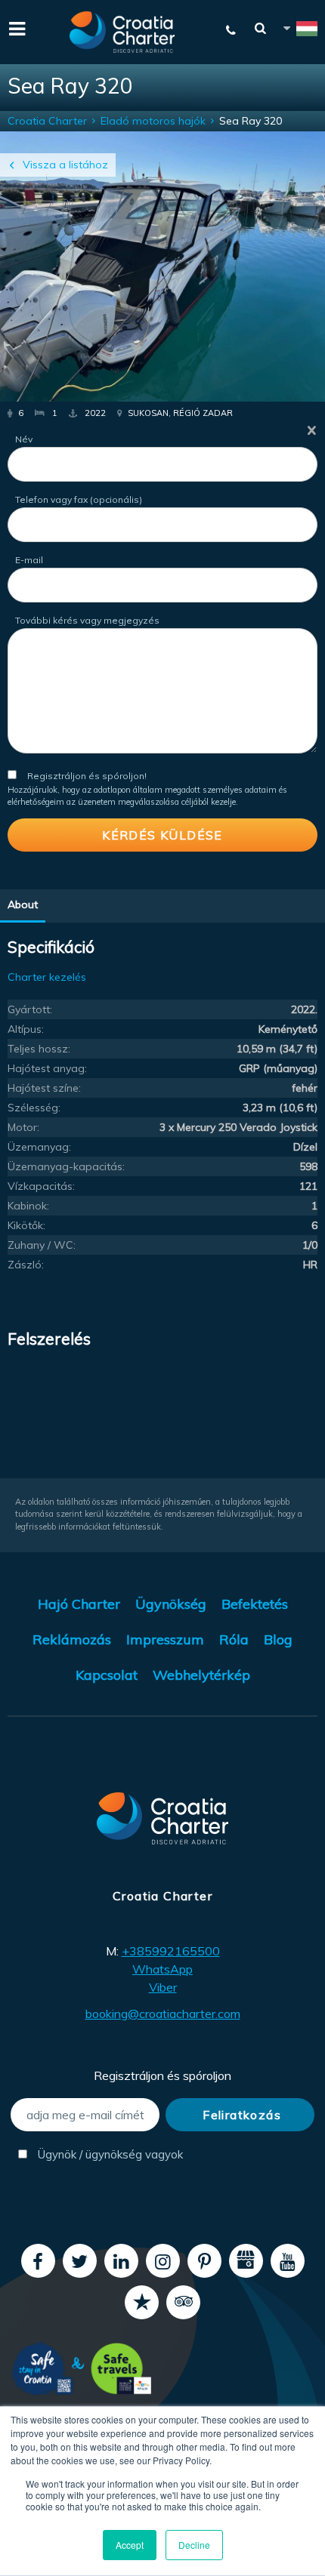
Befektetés (255, 1604)
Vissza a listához (65, 165)
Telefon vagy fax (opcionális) (79, 499)
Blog (278, 1639)
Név (24, 439)
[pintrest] (204, 2261)
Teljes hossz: (39, 1049)
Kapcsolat (107, 1675)
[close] (312, 430)
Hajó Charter (79, 1604)
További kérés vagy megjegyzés (87, 620)
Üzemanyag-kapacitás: (66, 1166)
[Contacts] (231, 30)
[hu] (299, 31)
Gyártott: (30, 1009)
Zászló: (26, 1265)
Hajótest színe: (44, 1088)
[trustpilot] (142, 2302)
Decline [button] (194, 2545)
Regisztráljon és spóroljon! (87, 776)
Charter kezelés (47, 977)
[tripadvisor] (183, 2302)
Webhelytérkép (201, 1675)
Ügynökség (171, 1604)
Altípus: (26, 1029)
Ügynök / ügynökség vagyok (97, 2154)
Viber (163, 1987)
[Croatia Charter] (122, 32)
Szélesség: (34, 1108)
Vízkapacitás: (41, 1186)
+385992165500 (171, 1951)
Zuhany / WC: (42, 1245)
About (23, 904)
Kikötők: (26, 1225)
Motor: (23, 1127)
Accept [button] (130, 2545)
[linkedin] (121, 2261)
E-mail (29, 560)
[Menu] (15, 27)
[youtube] (288, 2261)
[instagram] (163, 2261)
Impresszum (165, 1639)
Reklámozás (72, 1639)
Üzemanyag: (39, 1147)
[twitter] (80, 2261)
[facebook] (38, 2261)
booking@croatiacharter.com (163, 2014)
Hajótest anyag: (47, 1068)
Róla (234, 1639)
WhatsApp (162, 1969)
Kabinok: (28, 1206)
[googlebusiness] (246, 2261)
